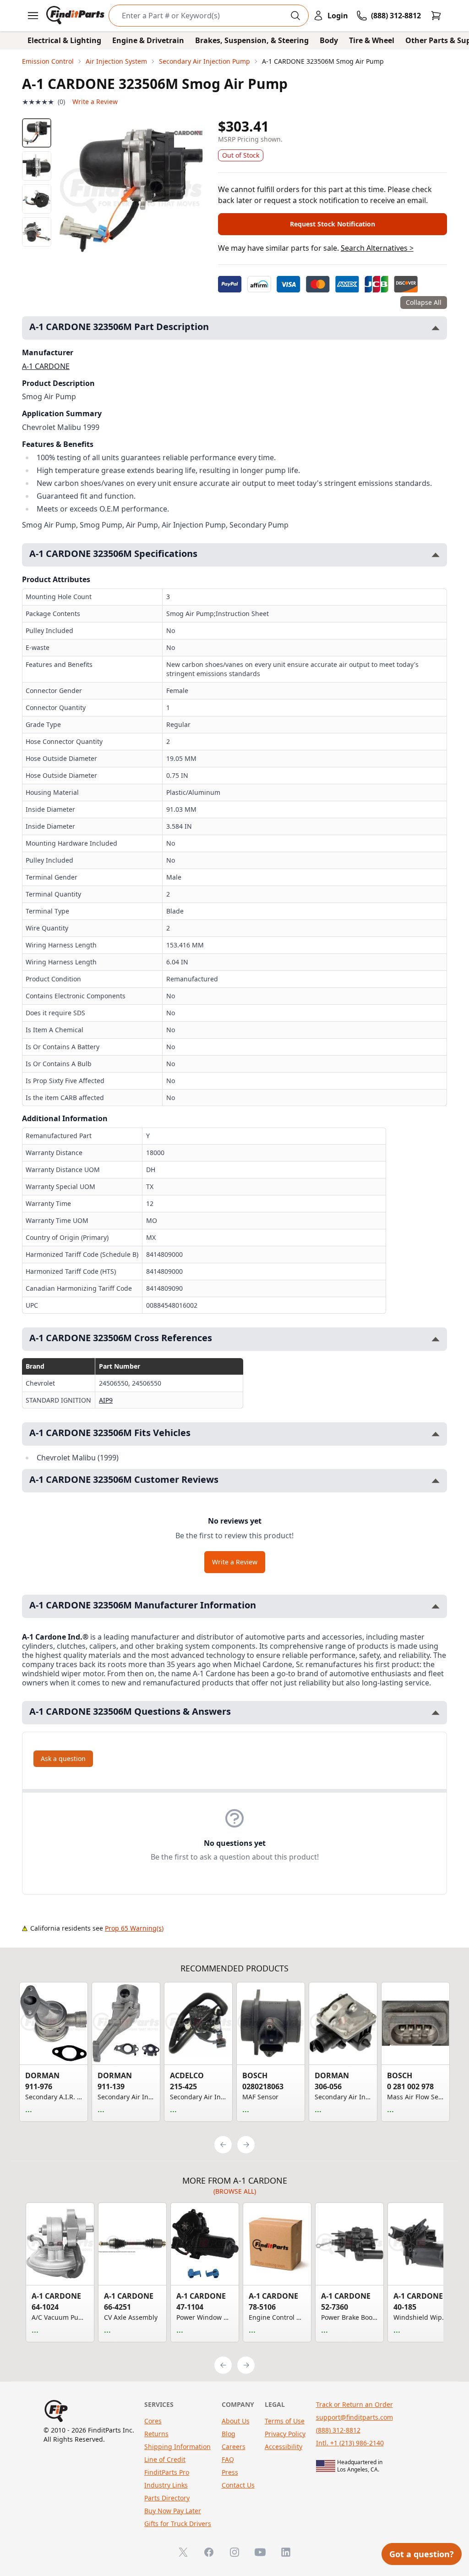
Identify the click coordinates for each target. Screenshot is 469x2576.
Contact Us (238, 2485)
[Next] (246, 2145)
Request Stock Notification (333, 224)
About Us (236, 2421)
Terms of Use (285, 2421)
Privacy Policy (285, 2434)
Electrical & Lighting (64, 40)
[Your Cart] (436, 16)
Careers (234, 2447)
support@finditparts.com (354, 2417)
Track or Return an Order (354, 2404)
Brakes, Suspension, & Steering (252, 40)
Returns (156, 2434)
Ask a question (63, 1759)
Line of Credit (165, 2459)
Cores (153, 2421)
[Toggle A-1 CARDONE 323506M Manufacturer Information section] (436, 1606)
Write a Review (95, 102)
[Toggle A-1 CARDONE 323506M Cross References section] (436, 1339)
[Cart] (436, 16)
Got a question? (422, 2554)
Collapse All (424, 302)
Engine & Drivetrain (148, 40)
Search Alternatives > (377, 248)
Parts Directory (167, 2498)
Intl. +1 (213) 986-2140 (350, 2443)
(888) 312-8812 (338, 2430)
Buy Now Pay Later (173, 2511)
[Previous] (223, 2145)
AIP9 (106, 1400)
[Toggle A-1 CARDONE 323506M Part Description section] (436, 328)
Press (230, 2472)
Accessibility (284, 2447)
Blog (229, 2434)
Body (329, 40)
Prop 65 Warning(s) (134, 1928)
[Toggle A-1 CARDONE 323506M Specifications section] (436, 555)
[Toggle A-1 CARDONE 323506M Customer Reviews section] (436, 1481)
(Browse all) (235, 2191)
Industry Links (166, 2485)
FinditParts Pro (167, 2472)
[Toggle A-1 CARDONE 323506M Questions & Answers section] (436, 1713)
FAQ (228, 2459)
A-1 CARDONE (46, 366)
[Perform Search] (295, 16)
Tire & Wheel (372, 40)
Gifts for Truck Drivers (178, 2524)
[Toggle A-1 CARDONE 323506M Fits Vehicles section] (436, 1434)
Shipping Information (177, 2447)
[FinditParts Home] (76, 16)
